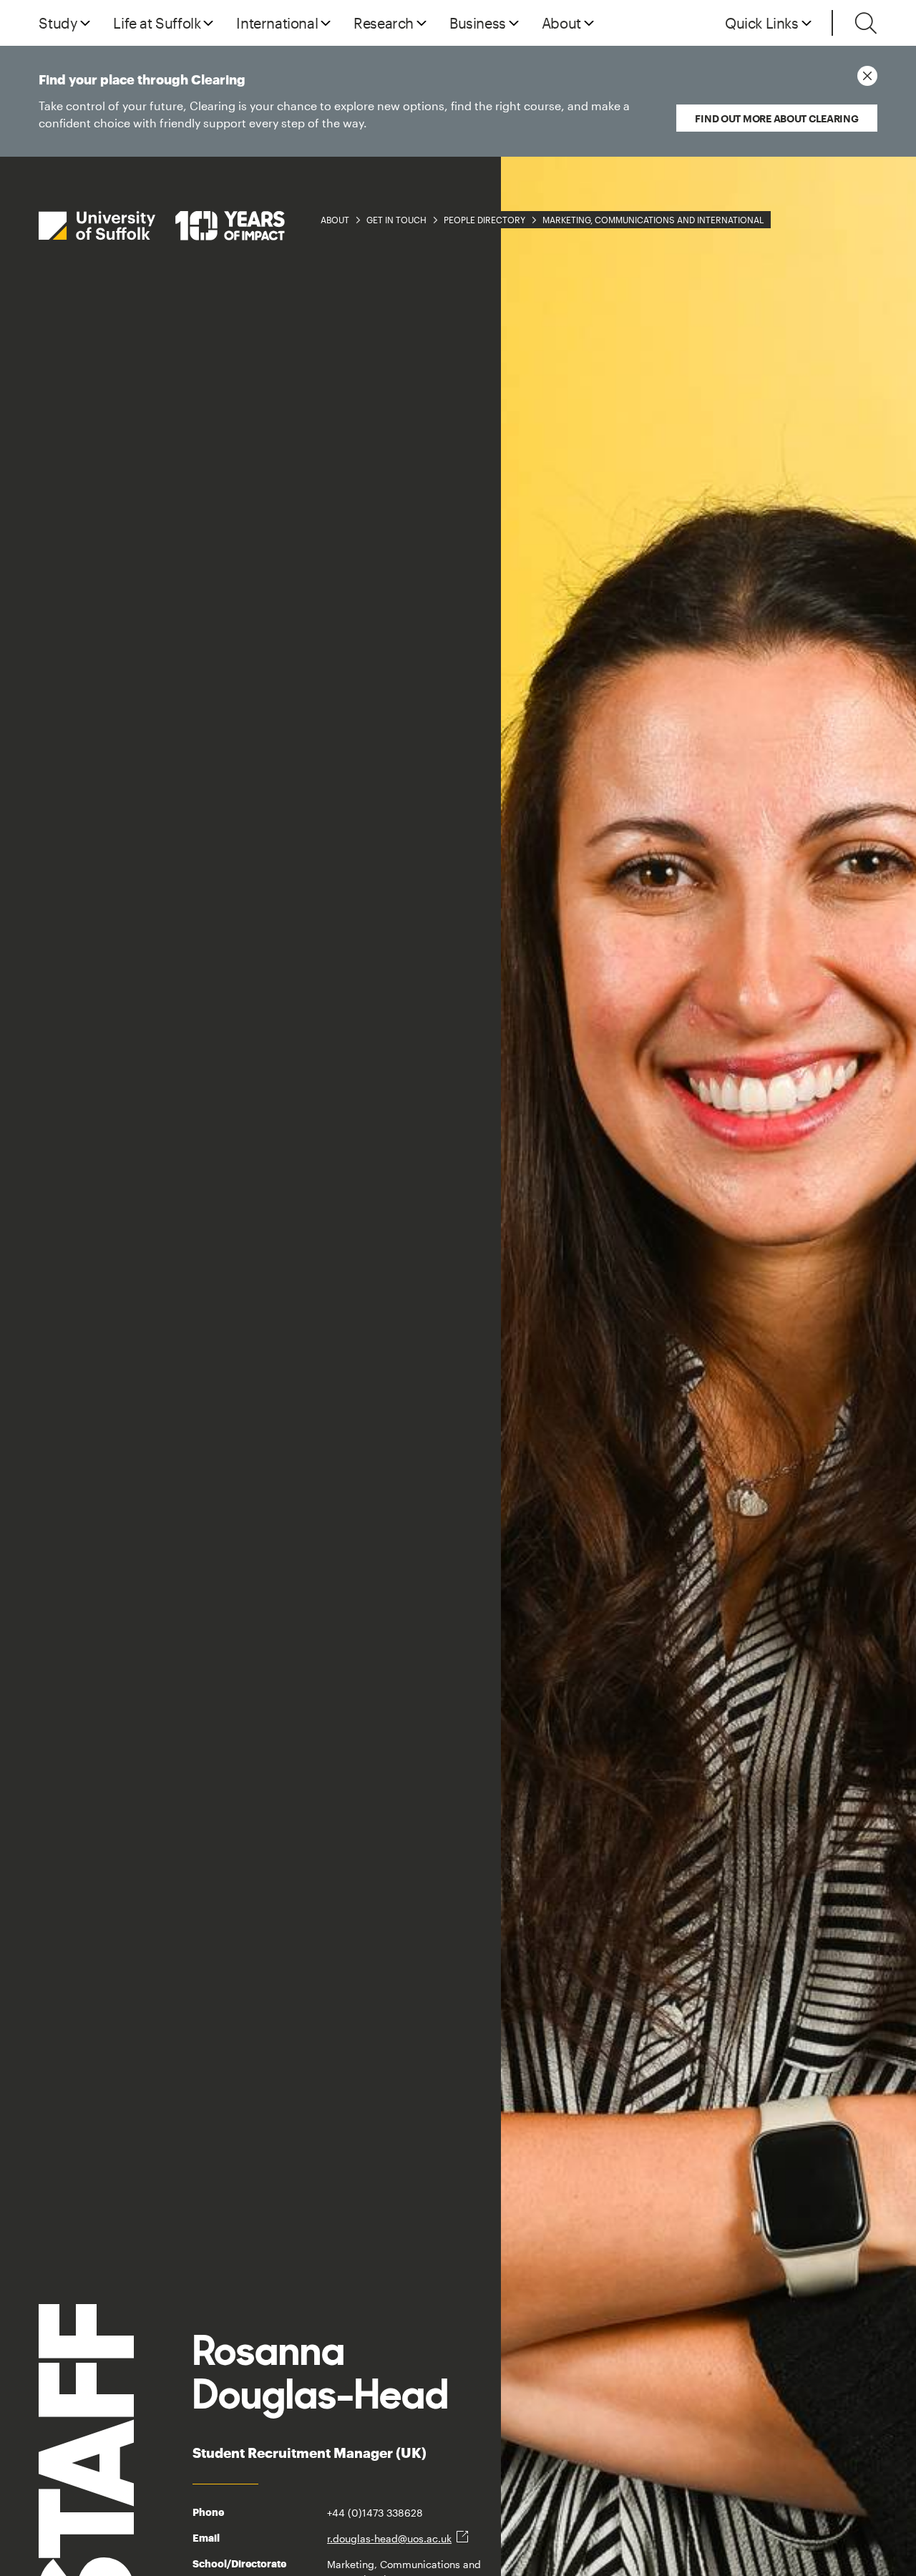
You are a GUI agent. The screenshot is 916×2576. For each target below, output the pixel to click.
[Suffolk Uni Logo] (162, 226)
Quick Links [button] (762, 23)
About (335, 220)
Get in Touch (396, 220)
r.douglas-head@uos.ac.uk (389, 2538)
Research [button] (384, 23)
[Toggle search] (866, 23)
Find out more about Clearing (776, 118)
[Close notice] (867, 76)
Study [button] (58, 23)
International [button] (277, 23)
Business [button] (478, 23)
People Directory (484, 220)
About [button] (561, 23)
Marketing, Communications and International (653, 220)
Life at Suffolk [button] (157, 23)
